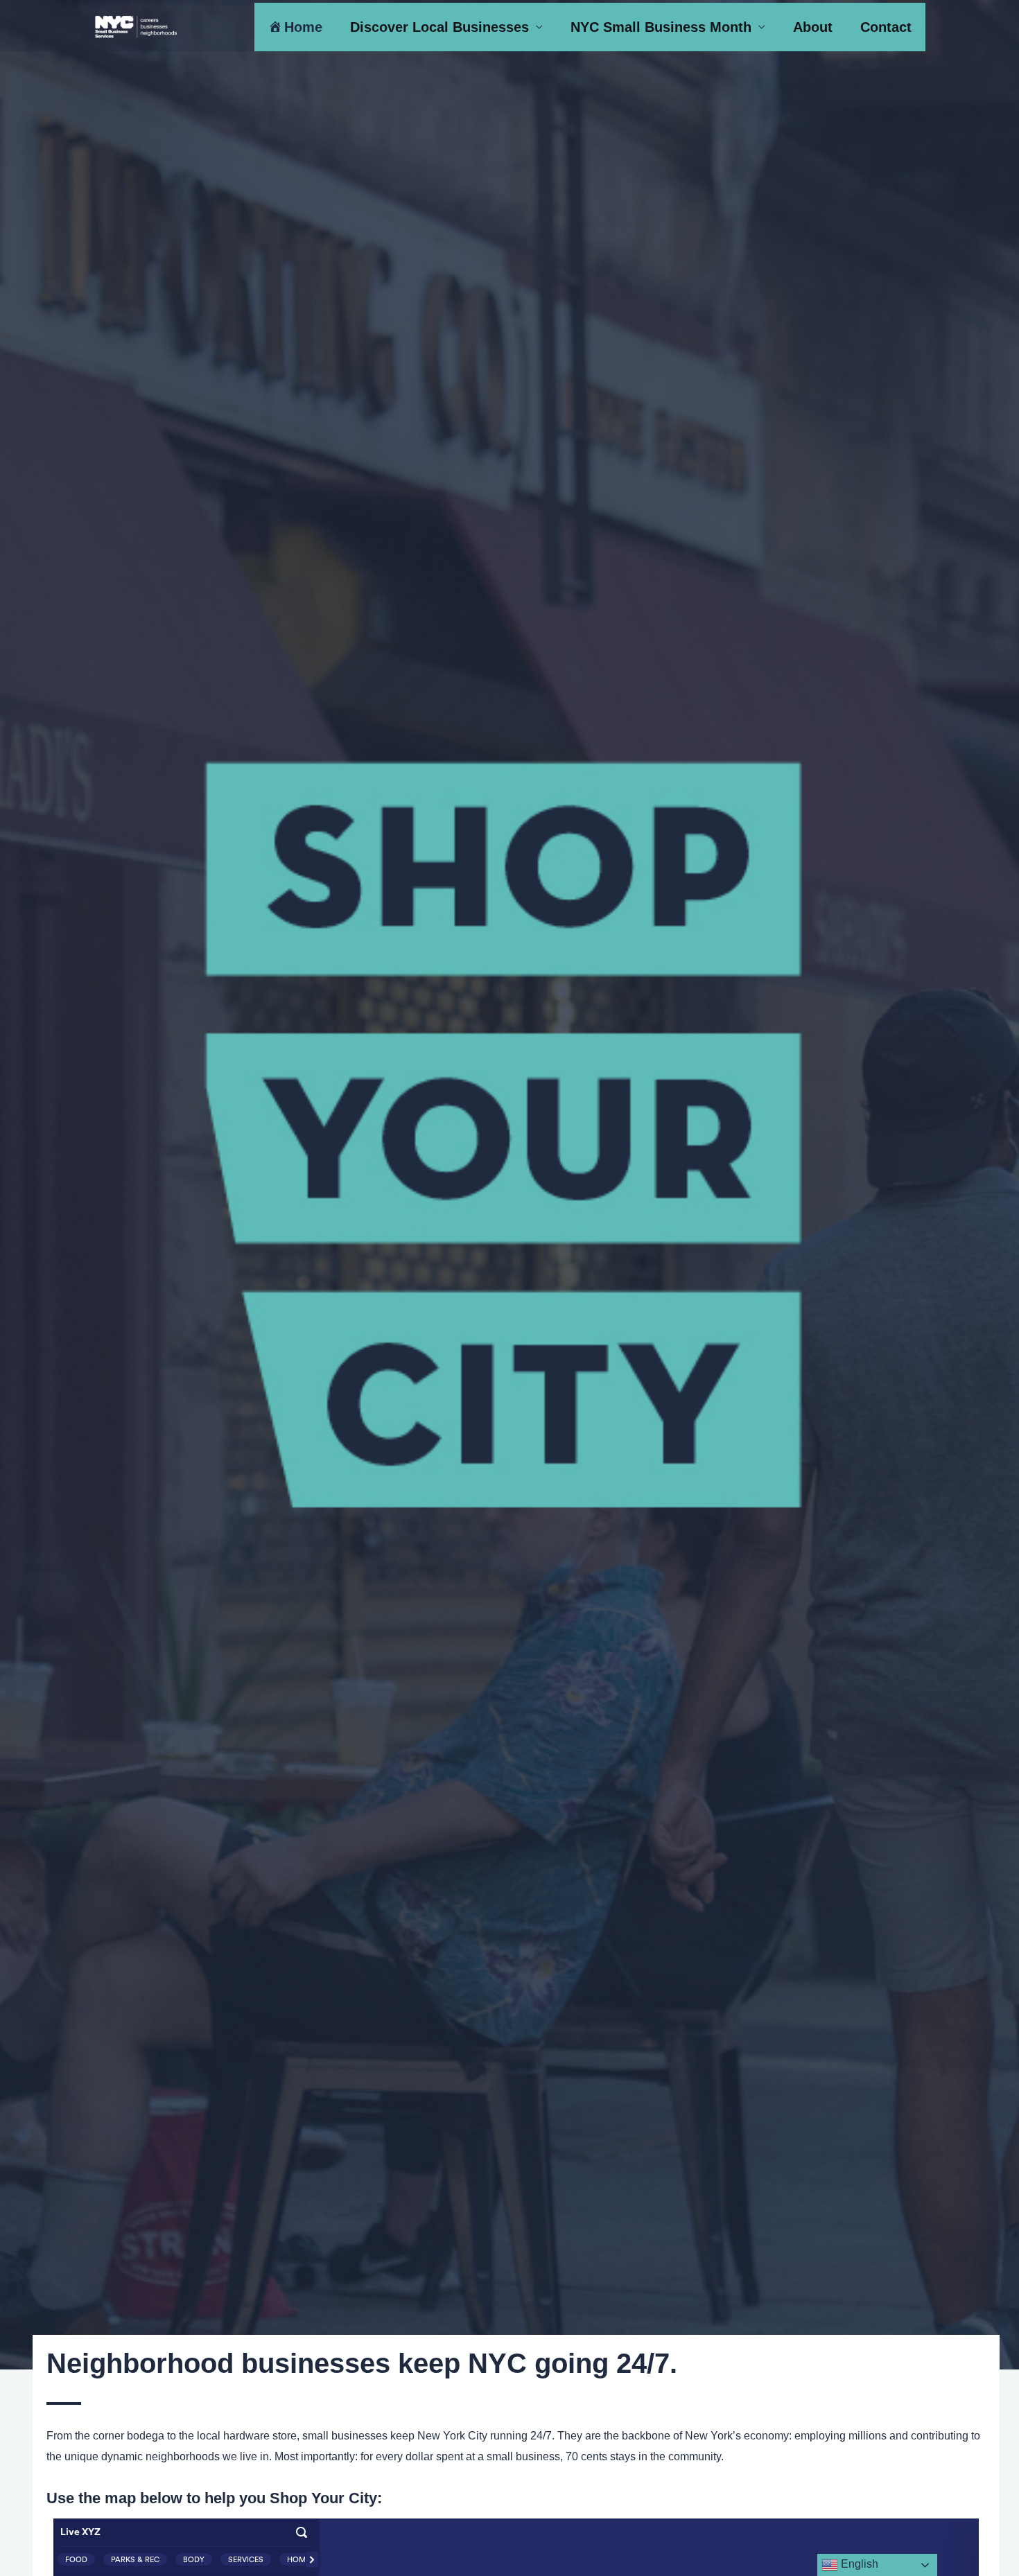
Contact (886, 27)
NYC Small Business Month (661, 27)
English (858, 2564)
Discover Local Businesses (439, 27)
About (813, 27)
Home (303, 27)
